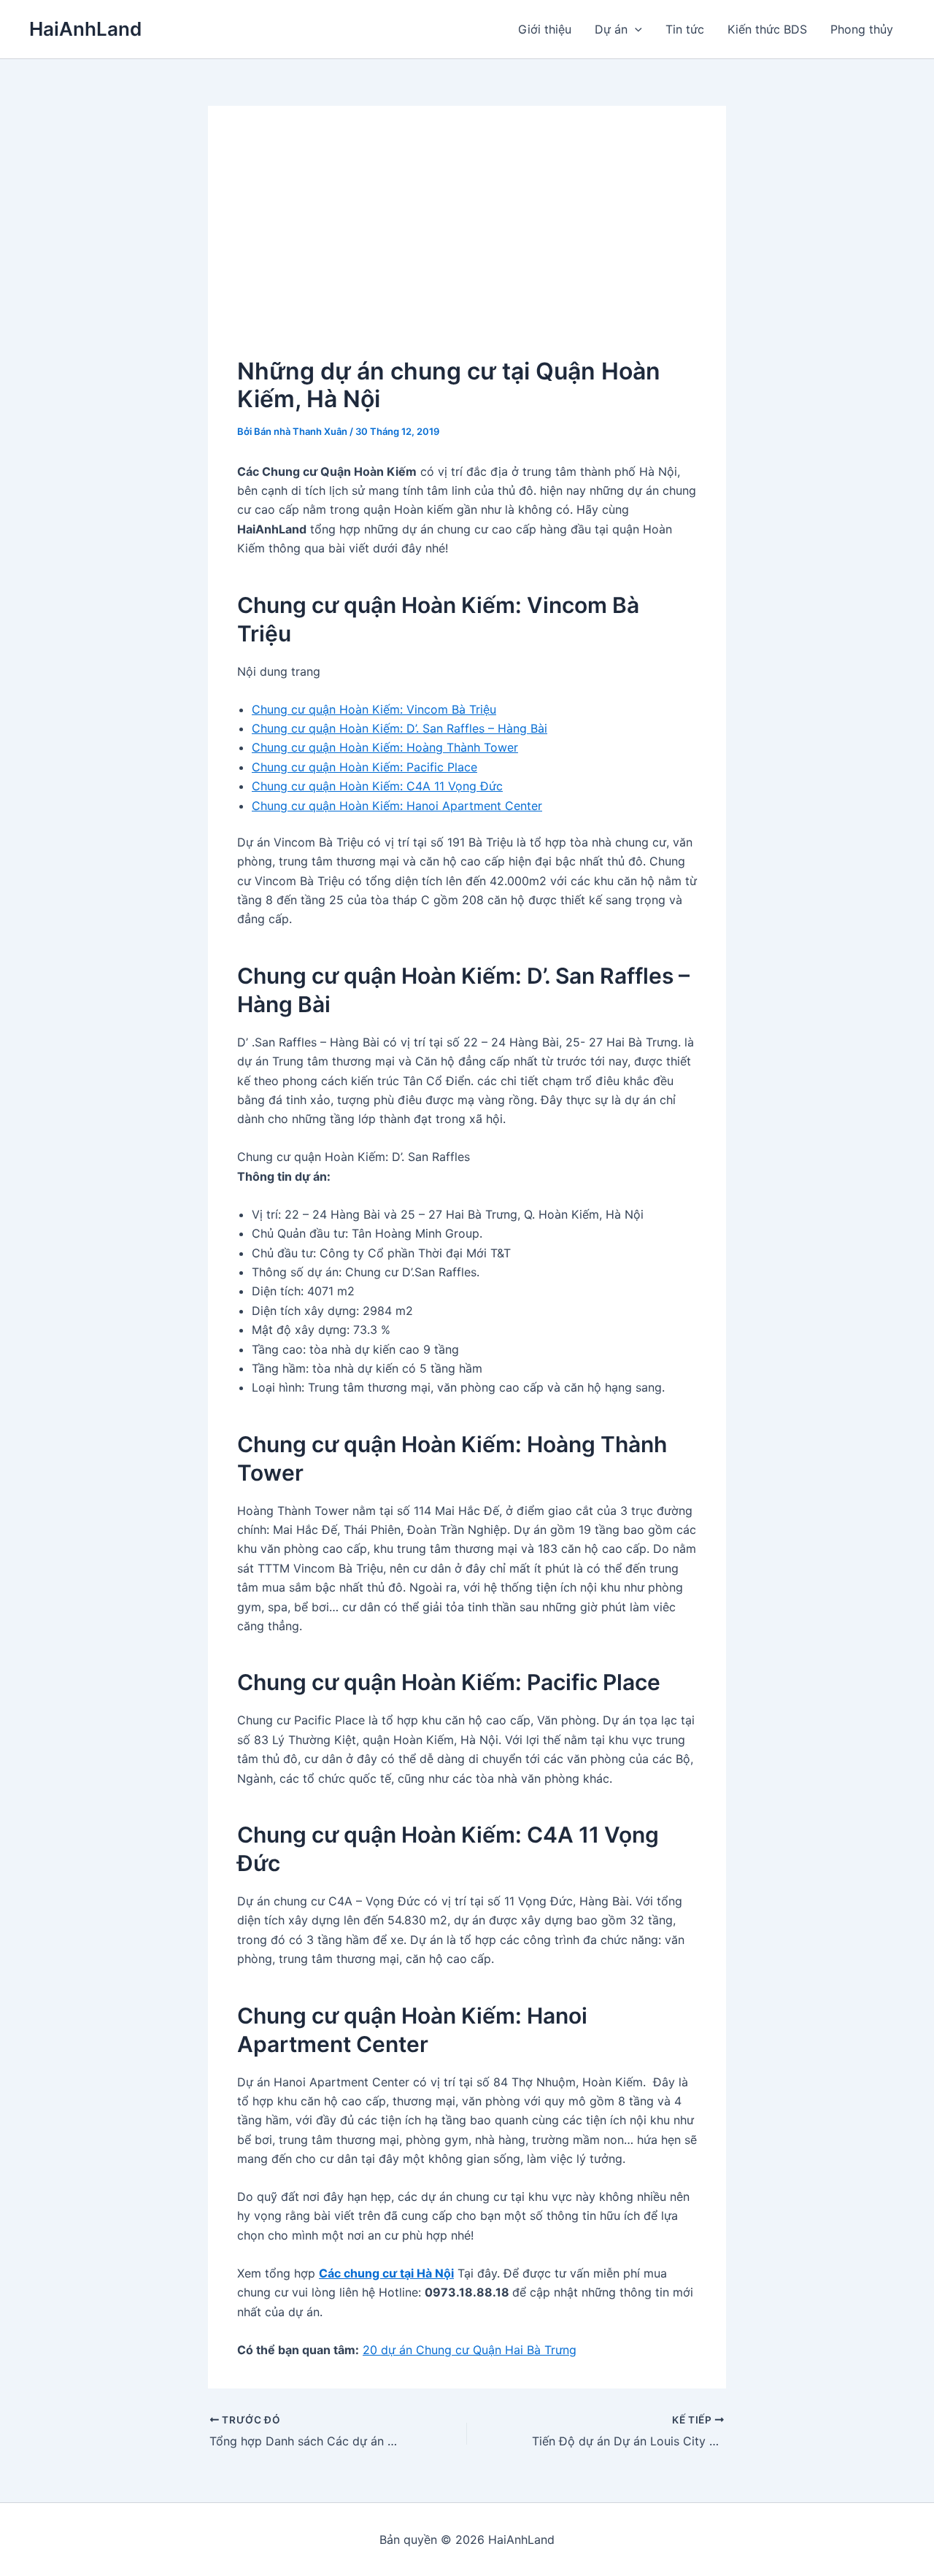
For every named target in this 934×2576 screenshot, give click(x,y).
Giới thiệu (545, 29)
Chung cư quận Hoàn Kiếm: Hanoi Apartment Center (397, 806)
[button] (635, 29)
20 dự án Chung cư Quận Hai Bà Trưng (470, 2350)
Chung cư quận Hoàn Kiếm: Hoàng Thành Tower (385, 747)
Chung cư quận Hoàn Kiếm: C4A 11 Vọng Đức (377, 786)
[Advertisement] (467, 244)
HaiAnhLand (85, 29)
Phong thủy (862, 29)
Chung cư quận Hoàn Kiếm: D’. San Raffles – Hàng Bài (400, 728)
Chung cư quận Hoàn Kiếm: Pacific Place (364, 767)
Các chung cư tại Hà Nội (386, 2273)
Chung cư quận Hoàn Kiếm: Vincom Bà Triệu (374, 709)
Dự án (611, 29)
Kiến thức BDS (767, 29)
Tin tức (685, 29)
